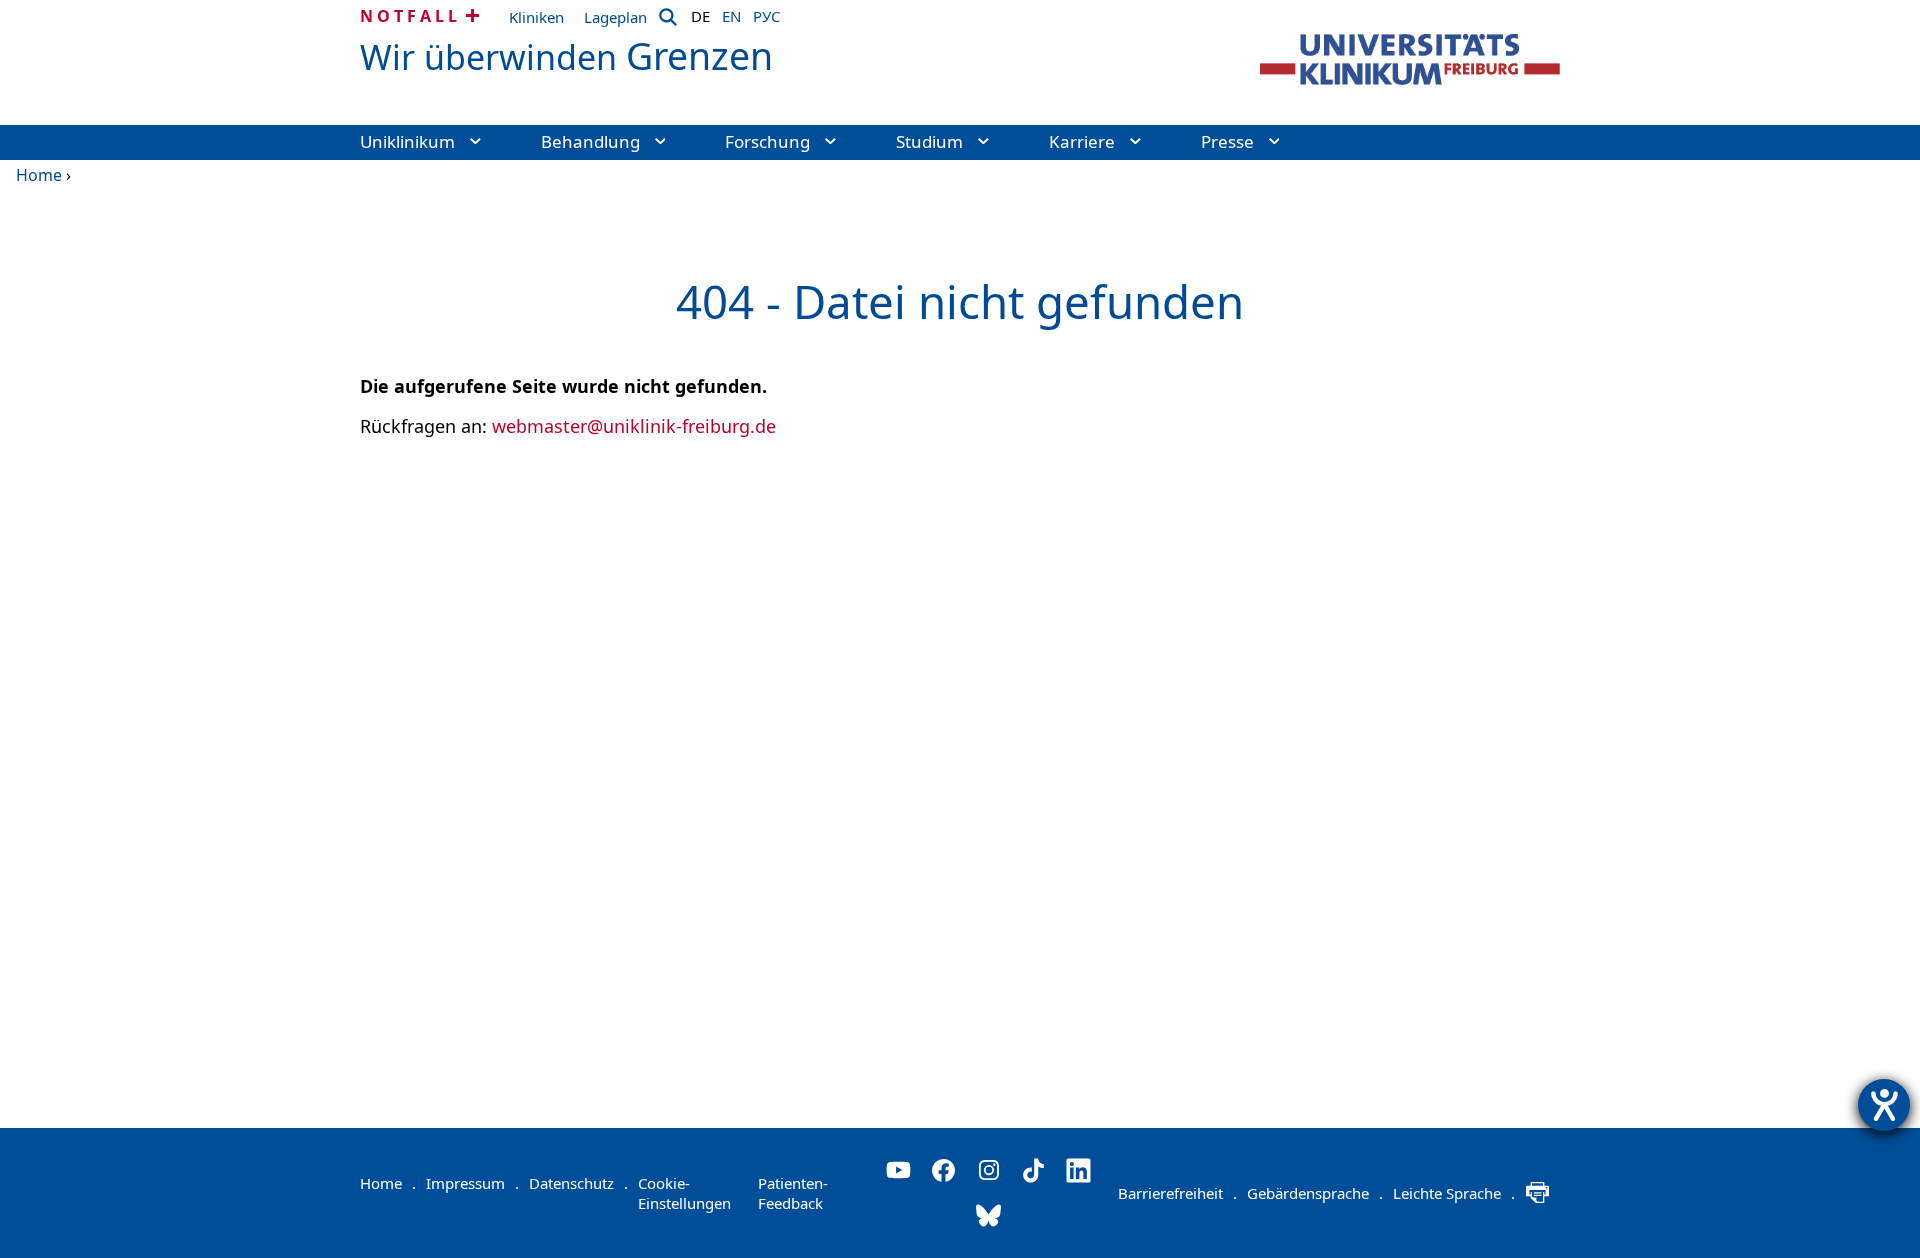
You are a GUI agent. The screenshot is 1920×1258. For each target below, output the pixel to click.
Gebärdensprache (1315, 1193)
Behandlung (590, 141)
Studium (929, 141)
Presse (1227, 141)
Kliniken (536, 17)
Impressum (472, 1183)
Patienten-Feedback (793, 1193)
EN (731, 13)
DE (700, 13)
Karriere (1082, 141)
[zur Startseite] (1410, 59)
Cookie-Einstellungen (684, 1193)
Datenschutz (578, 1183)
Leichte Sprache (1454, 1193)
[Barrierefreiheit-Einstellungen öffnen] (1884, 1105)
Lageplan (615, 17)
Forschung (767, 141)
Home (39, 175)
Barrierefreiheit (1177, 1193)
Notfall (410, 16)
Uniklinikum (407, 141)
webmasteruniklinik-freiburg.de (634, 426)
